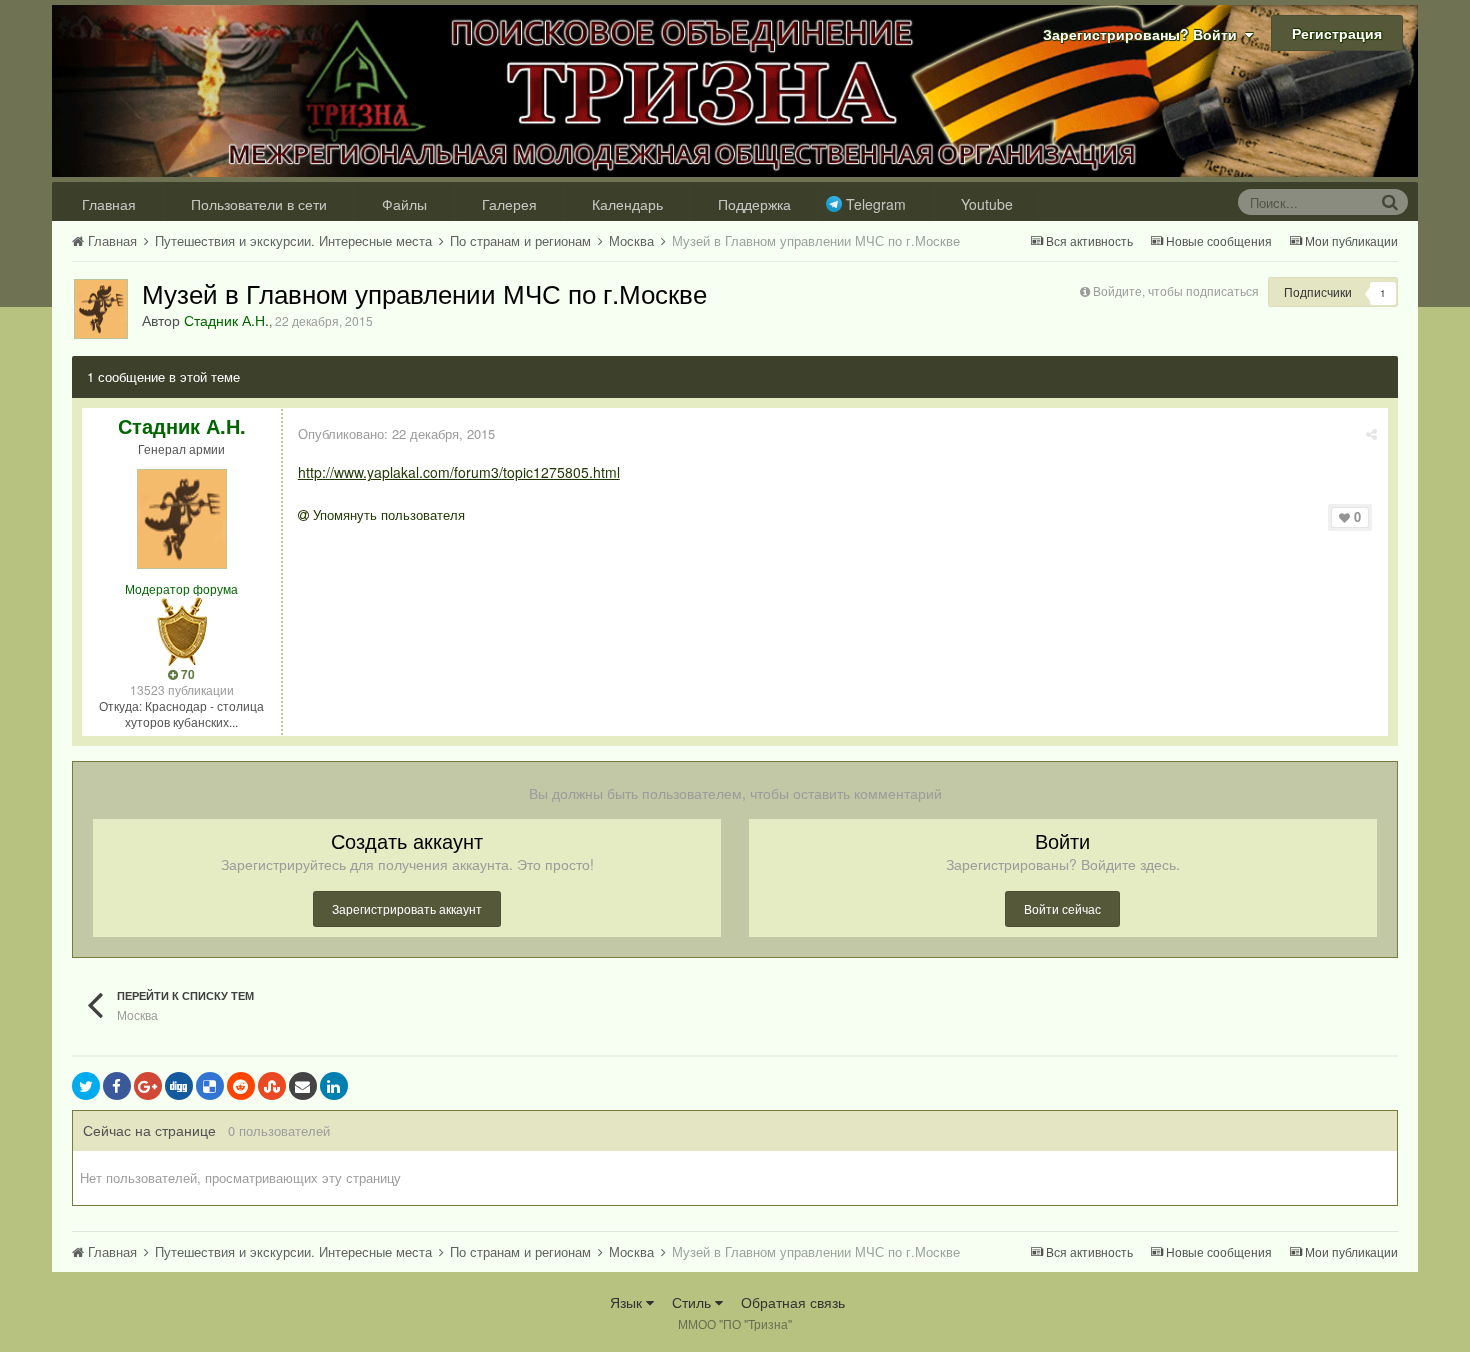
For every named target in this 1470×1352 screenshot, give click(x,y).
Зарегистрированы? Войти (1144, 34)
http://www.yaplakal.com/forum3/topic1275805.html (459, 472)
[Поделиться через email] (303, 1086)
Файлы (404, 204)
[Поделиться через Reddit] (241, 1086)
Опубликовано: (396, 433)
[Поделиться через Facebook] (117, 1086)
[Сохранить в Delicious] (210, 1086)
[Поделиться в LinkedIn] (334, 1086)
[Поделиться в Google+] (148, 1086)
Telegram (876, 204)
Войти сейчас (1062, 908)
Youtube (987, 204)
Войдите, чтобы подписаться (1176, 290)
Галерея (509, 204)
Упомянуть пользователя (387, 514)
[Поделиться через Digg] (179, 1086)
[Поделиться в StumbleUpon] (272, 1086)
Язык (628, 1302)
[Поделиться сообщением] (1371, 433)
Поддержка (754, 204)
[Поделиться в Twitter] (86, 1086)
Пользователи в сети (259, 204)
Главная (109, 204)
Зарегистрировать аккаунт (407, 908)
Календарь (627, 204)
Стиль (693, 1302)
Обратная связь (793, 1302)
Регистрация (1337, 33)
